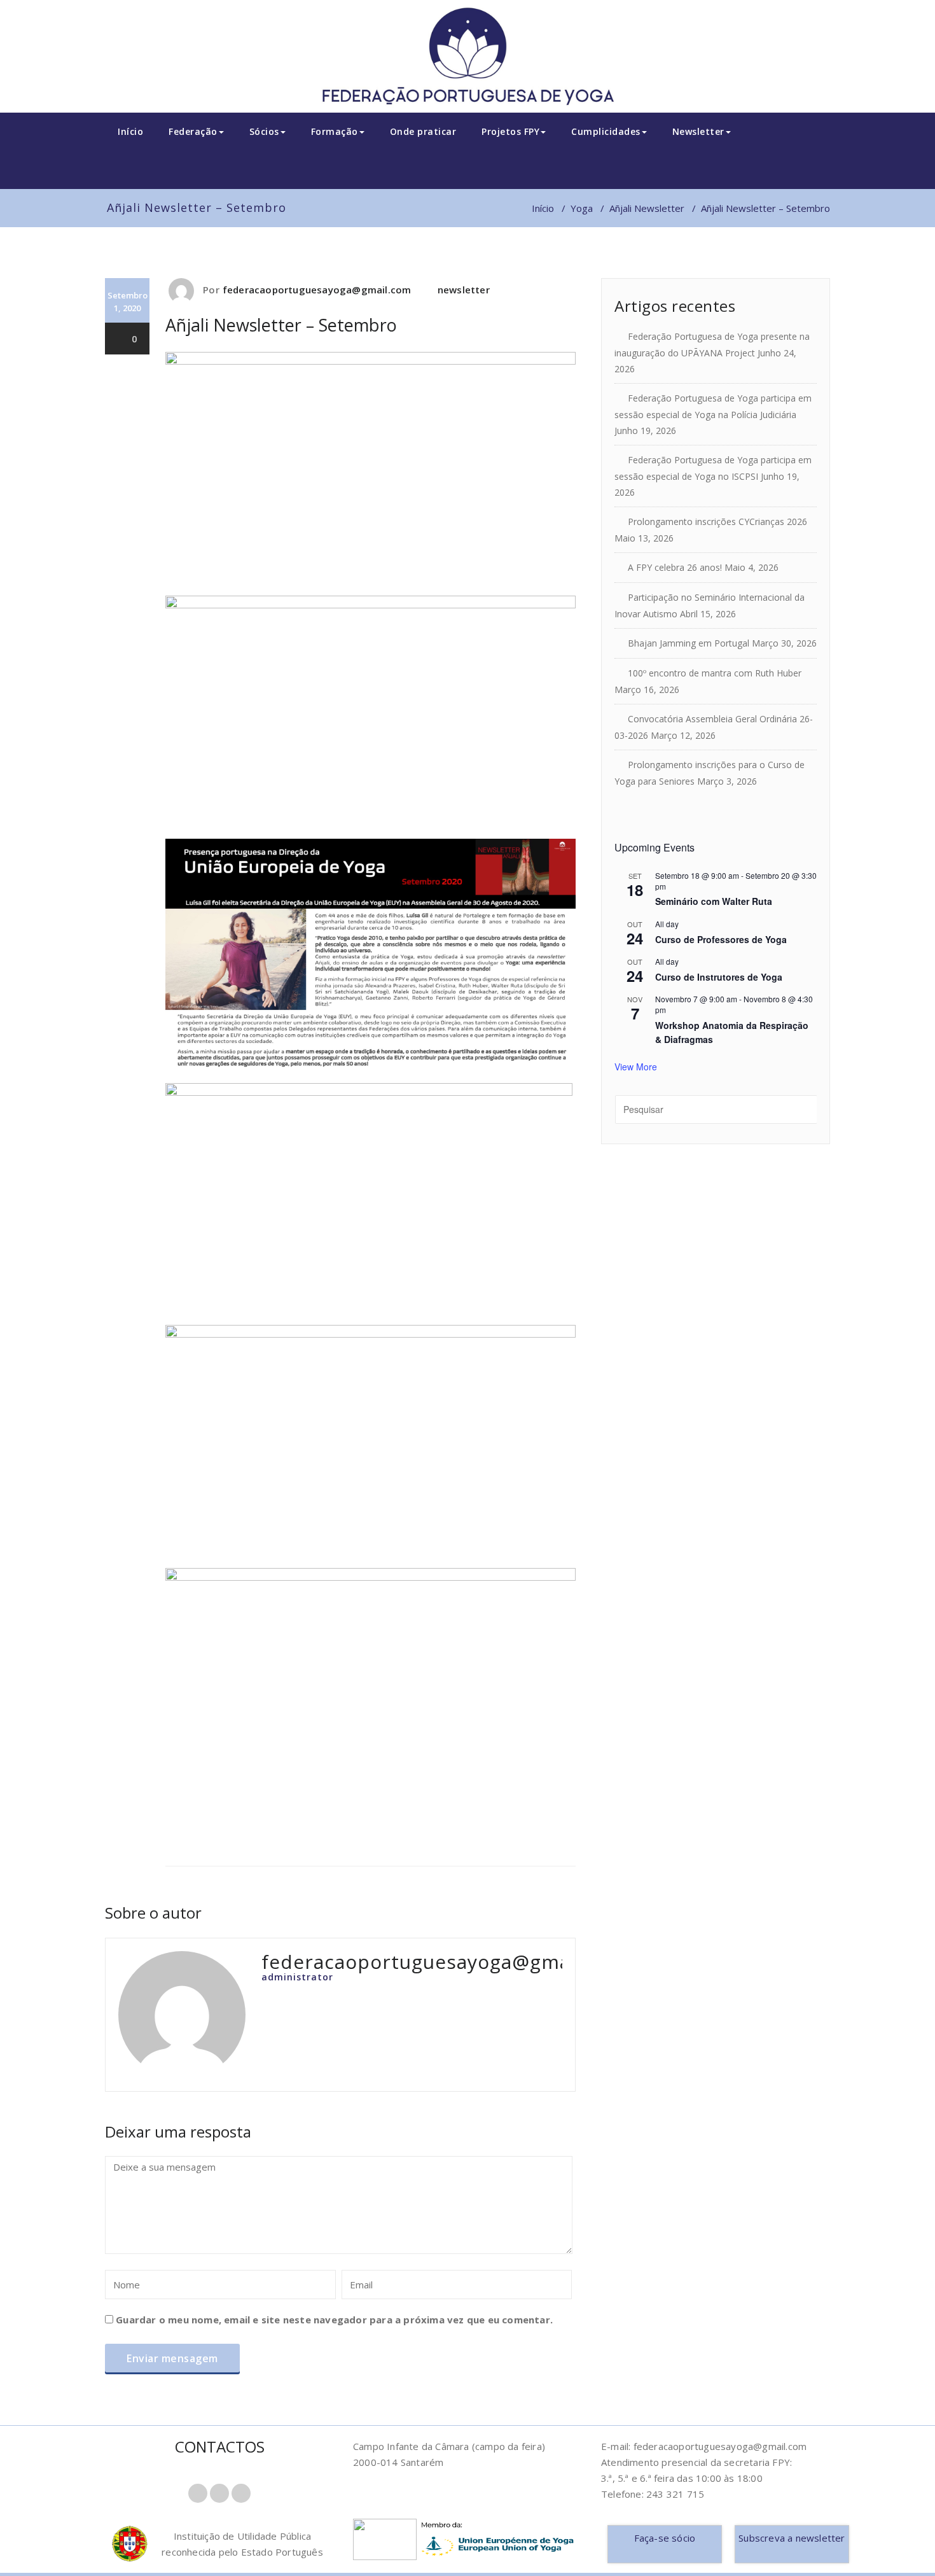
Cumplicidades (606, 131)
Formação (335, 131)
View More (636, 1067)
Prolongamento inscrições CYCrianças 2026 (717, 521)
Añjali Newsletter (647, 208)
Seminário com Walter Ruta (714, 901)
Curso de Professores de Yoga (721, 939)
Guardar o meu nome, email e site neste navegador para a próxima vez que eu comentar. (334, 2320)
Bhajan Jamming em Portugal (689, 643)
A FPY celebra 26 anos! (675, 567)
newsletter (464, 290)
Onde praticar (423, 131)
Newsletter (698, 131)
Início (130, 131)
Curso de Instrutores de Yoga (719, 977)
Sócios (264, 131)
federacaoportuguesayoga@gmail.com (317, 290)
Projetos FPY (510, 131)
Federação (193, 131)
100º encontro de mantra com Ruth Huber (715, 673)
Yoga (582, 208)
